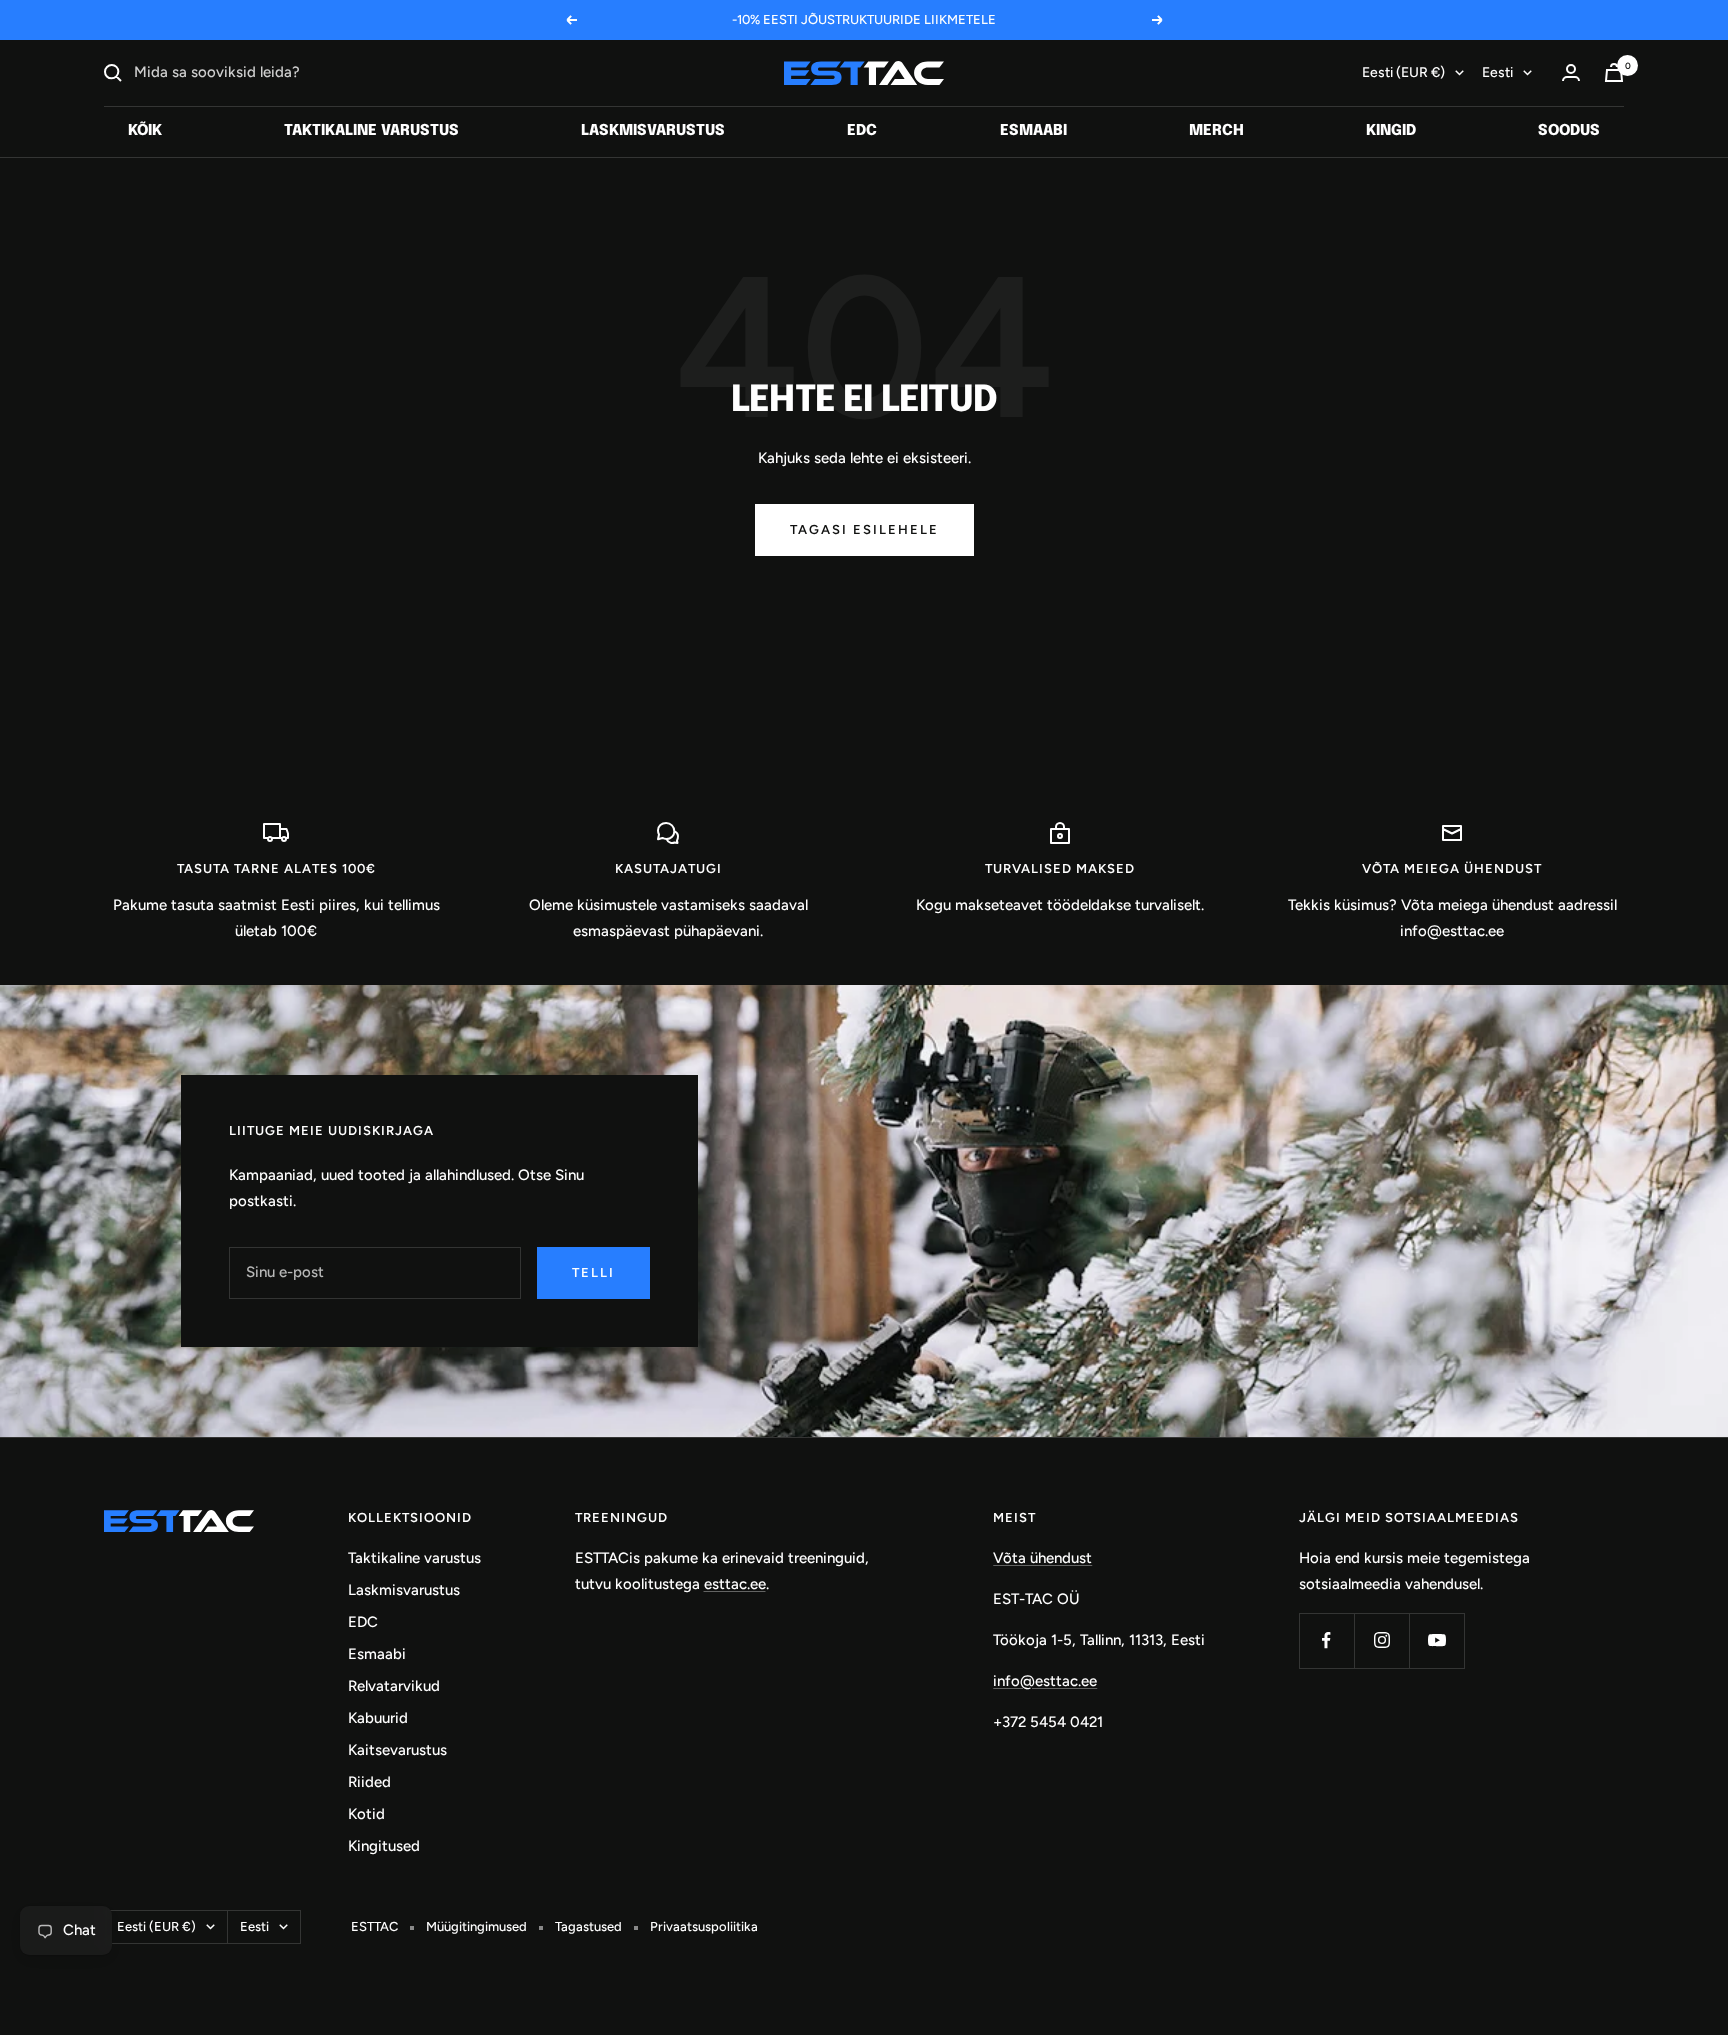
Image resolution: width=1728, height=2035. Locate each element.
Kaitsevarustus (397, 1750)
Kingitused (384, 1846)
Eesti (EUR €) (1403, 72)
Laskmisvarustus (653, 131)
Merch (1216, 131)
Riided (369, 1782)
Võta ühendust (1042, 1558)
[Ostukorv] (1614, 72)
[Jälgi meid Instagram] (1381, 1640)
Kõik (145, 131)
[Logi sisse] (1571, 72)
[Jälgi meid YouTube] (1436, 1640)
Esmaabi (1033, 131)
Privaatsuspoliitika (704, 1926)
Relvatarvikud (394, 1686)
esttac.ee (735, 1584)
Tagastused (588, 1926)
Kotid (366, 1814)
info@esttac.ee (1045, 1681)
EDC (862, 131)
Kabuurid (378, 1718)
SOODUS (1569, 131)
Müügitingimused (476, 1926)
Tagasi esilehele (864, 529)
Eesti (1497, 72)
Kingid (1391, 131)
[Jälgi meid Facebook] (1326, 1640)
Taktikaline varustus (371, 131)
